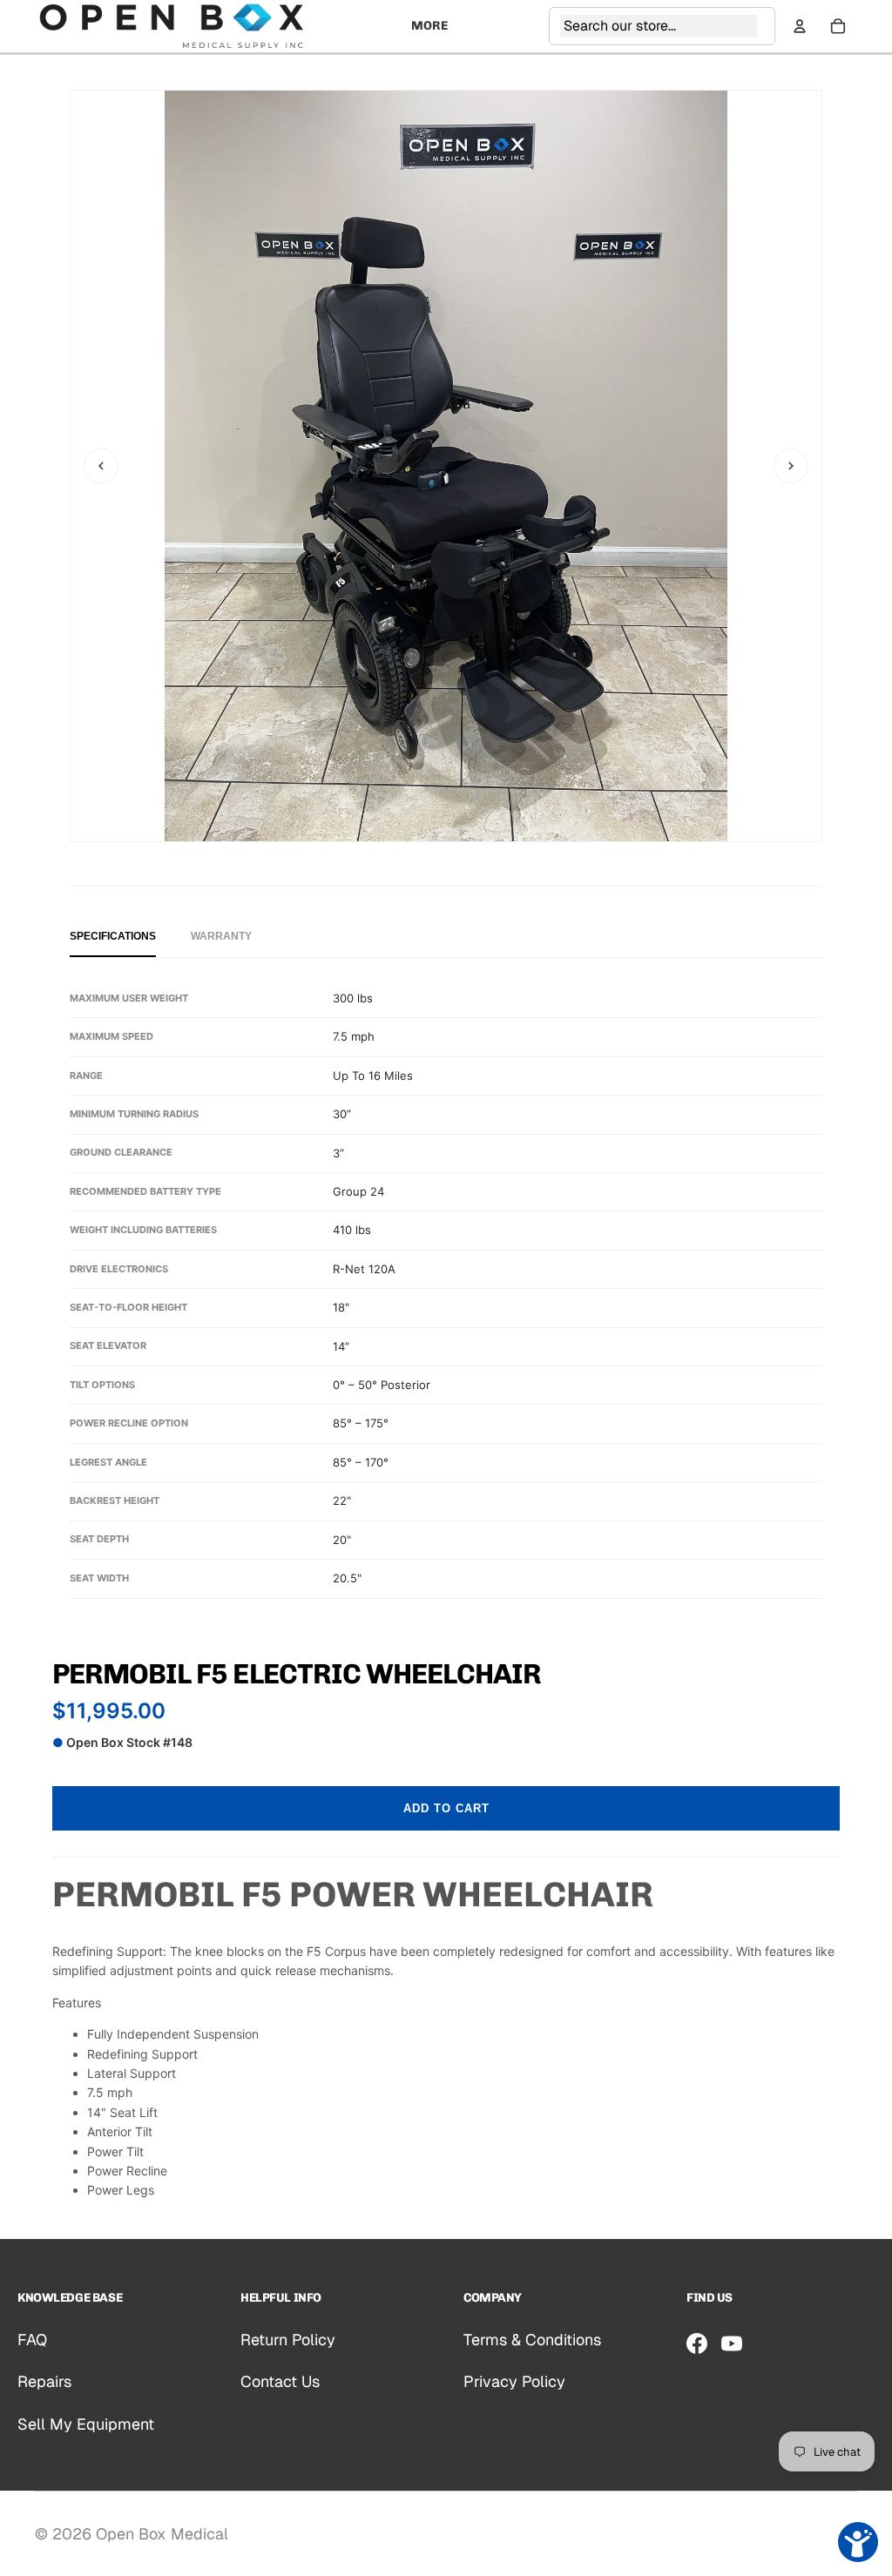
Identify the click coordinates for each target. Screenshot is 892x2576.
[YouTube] (732, 2343)
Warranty (221, 936)
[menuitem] (429, 26)
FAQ (32, 2340)
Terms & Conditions (532, 2340)
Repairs (44, 2381)
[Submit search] (762, 26)
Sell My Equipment (86, 2424)
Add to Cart (446, 1808)
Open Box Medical (162, 2534)
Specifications (113, 936)
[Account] (800, 26)
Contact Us (280, 2381)
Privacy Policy (514, 2381)
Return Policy (288, 2340)
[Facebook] (697, 2343)
